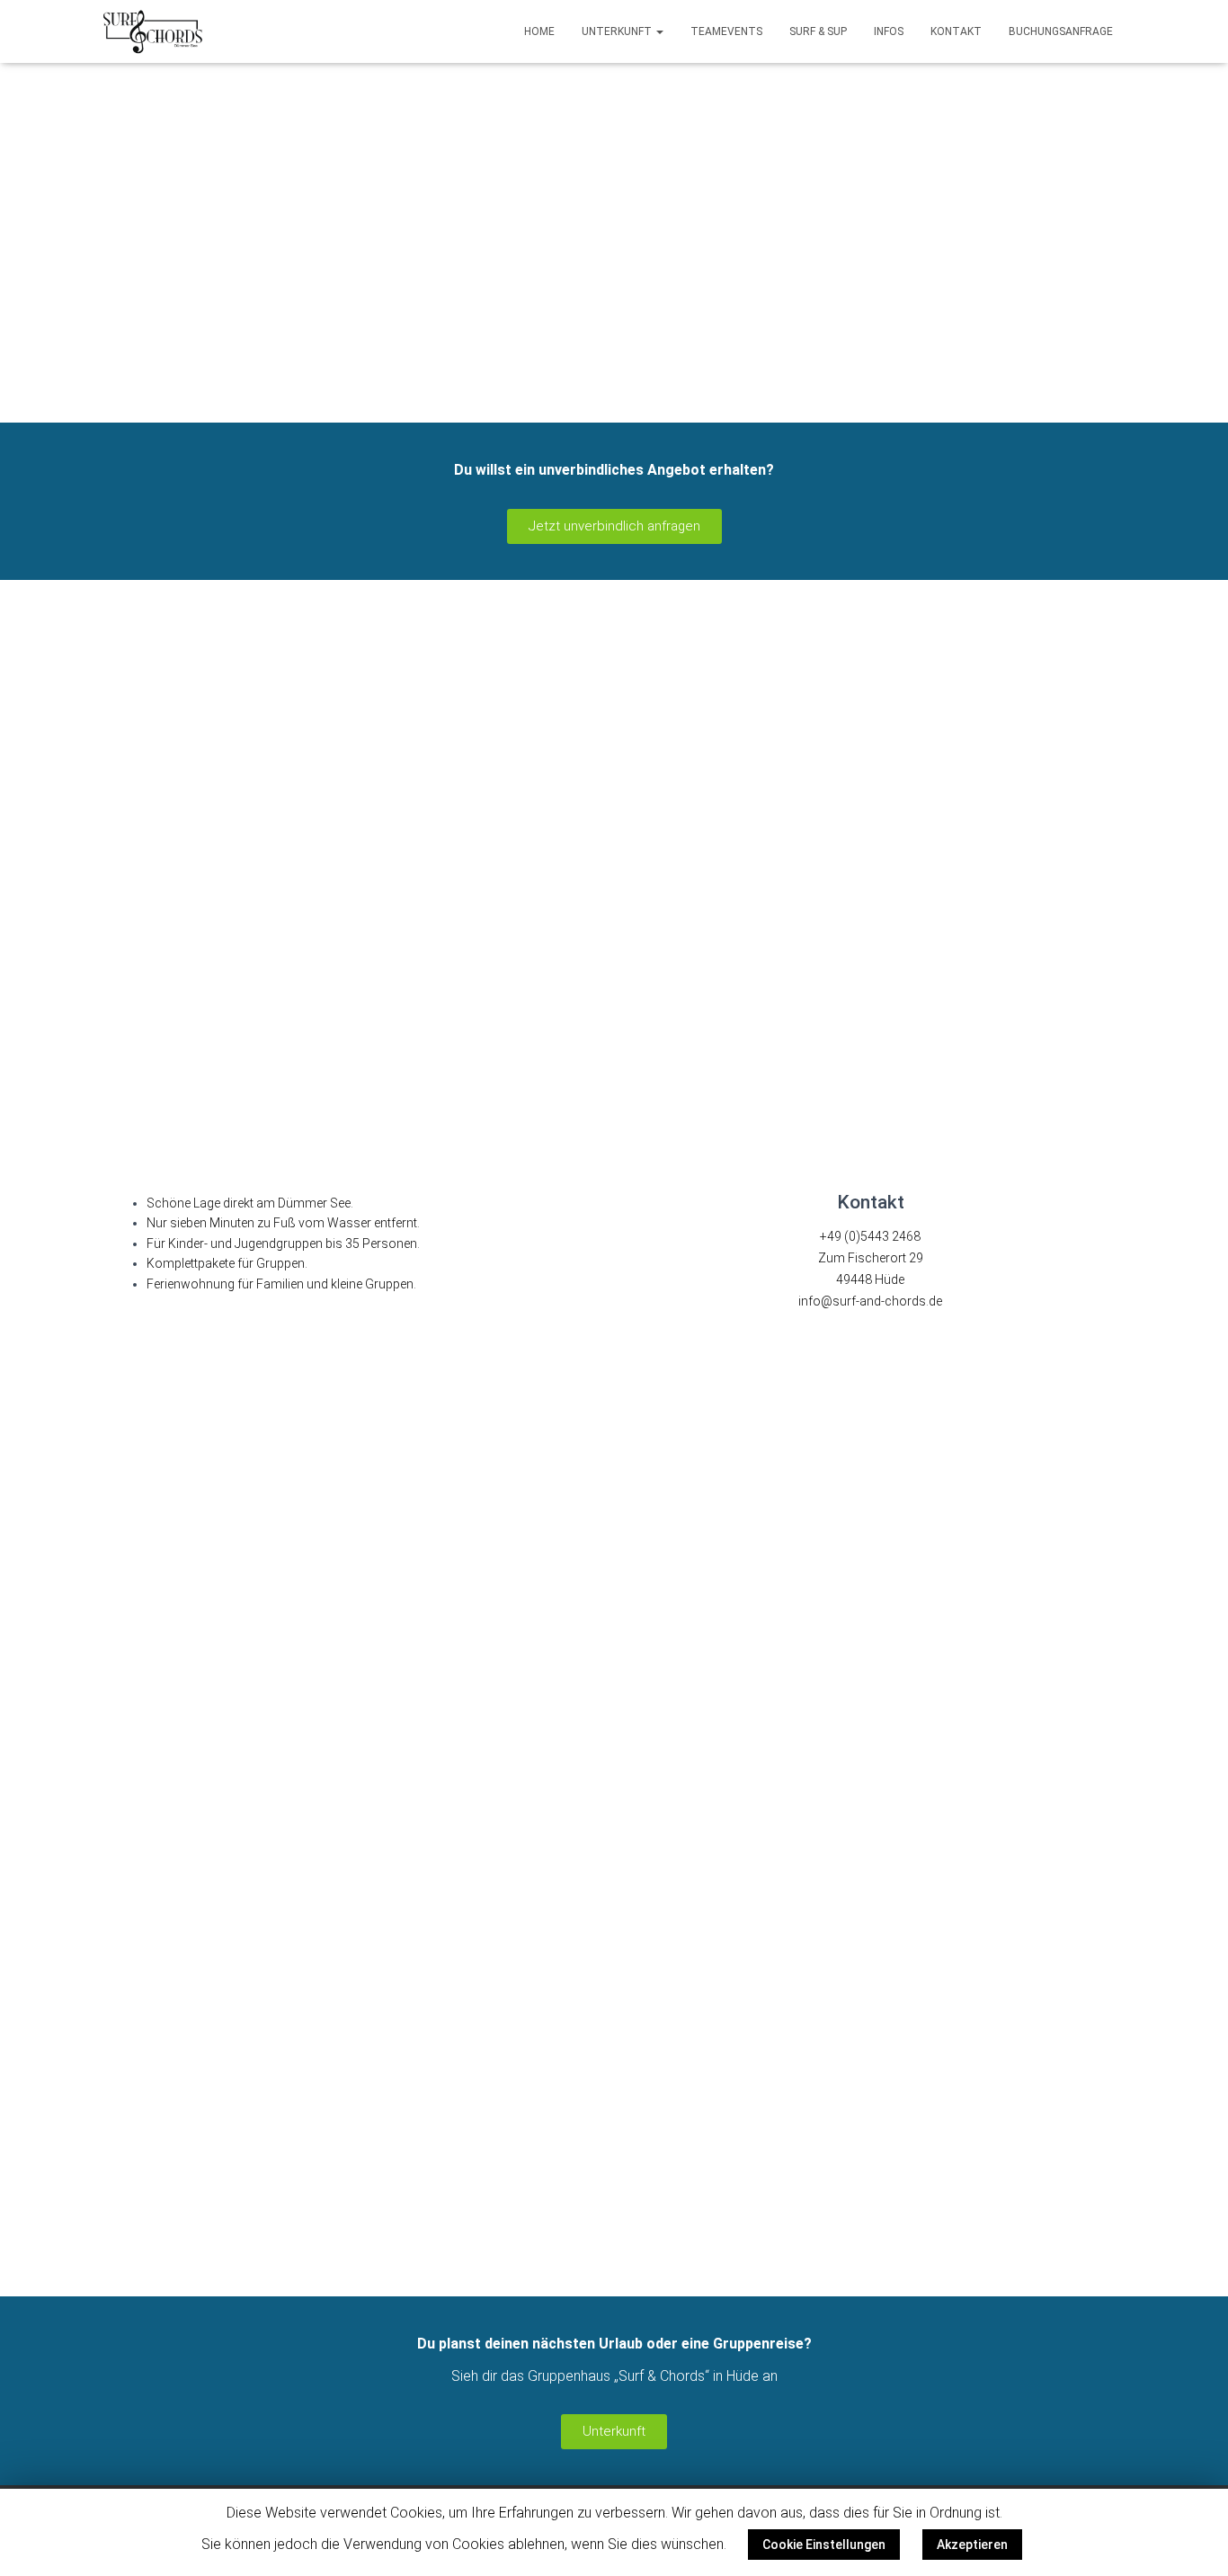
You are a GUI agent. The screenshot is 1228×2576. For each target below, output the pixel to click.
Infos (889, 31)
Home (539, 31)
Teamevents (726, 31)
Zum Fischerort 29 (871, 1258)
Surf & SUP (818, 31)
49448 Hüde (870, 1279)
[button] (614, 526)
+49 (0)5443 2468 (870, 1236)
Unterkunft (618, 31)
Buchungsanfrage (1061, 31)
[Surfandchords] (153, 31)
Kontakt (956, 31)
